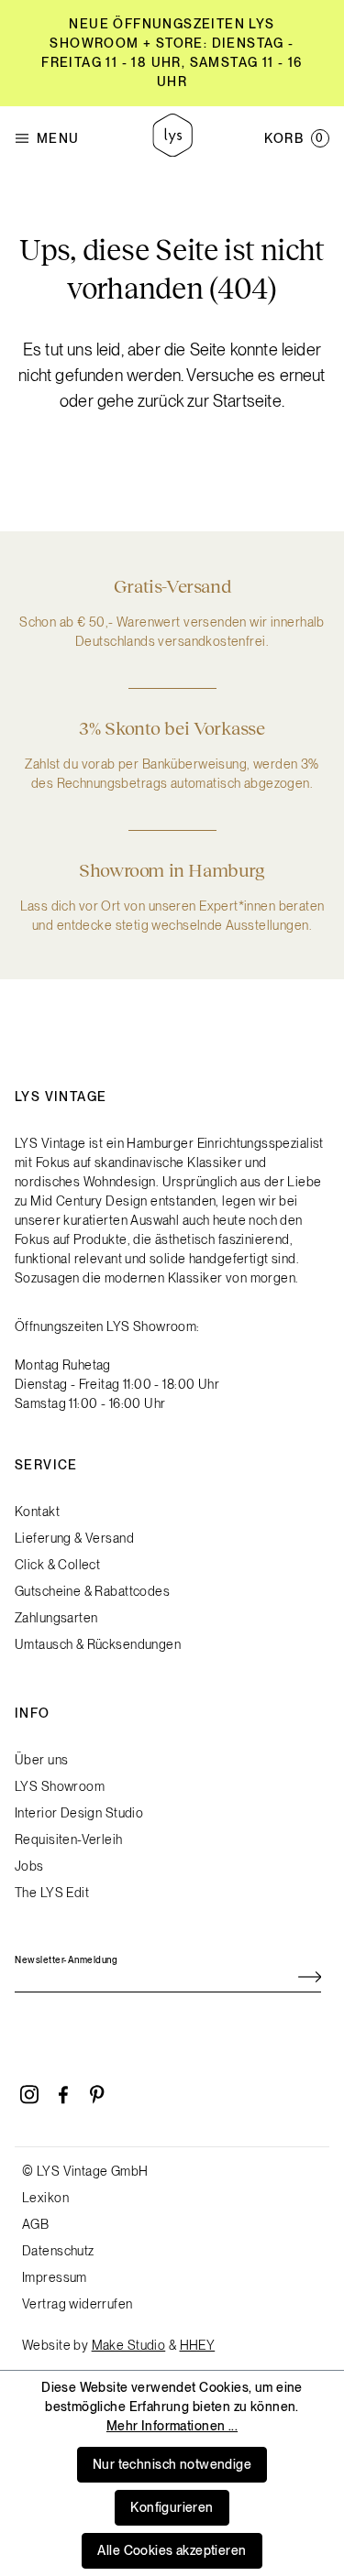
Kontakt (37, 1512)
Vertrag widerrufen (78, 2304)
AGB (35, 2224)
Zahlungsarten (56, 1618)
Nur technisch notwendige (172, 2464)
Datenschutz (58, 2251)
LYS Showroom (60, 1786)
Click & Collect (57, 1565)
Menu (58, 138)
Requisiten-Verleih (69, 1839)
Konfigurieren (172, 2507)
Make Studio (129, 2345)
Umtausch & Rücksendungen (98, 1644)
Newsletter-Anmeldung (66, 1959)
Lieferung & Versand (74, 1538)
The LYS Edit (52, 1893)
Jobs (29, 1866)
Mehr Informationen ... (172, 2426)
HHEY (198, 2345)
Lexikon (45, 2198)
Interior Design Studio (79, 1813)
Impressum (55, 2277)
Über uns (41, 1760)
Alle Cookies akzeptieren (172, 2550)
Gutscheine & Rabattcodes (92, 1591)
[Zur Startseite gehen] (172, 138)
